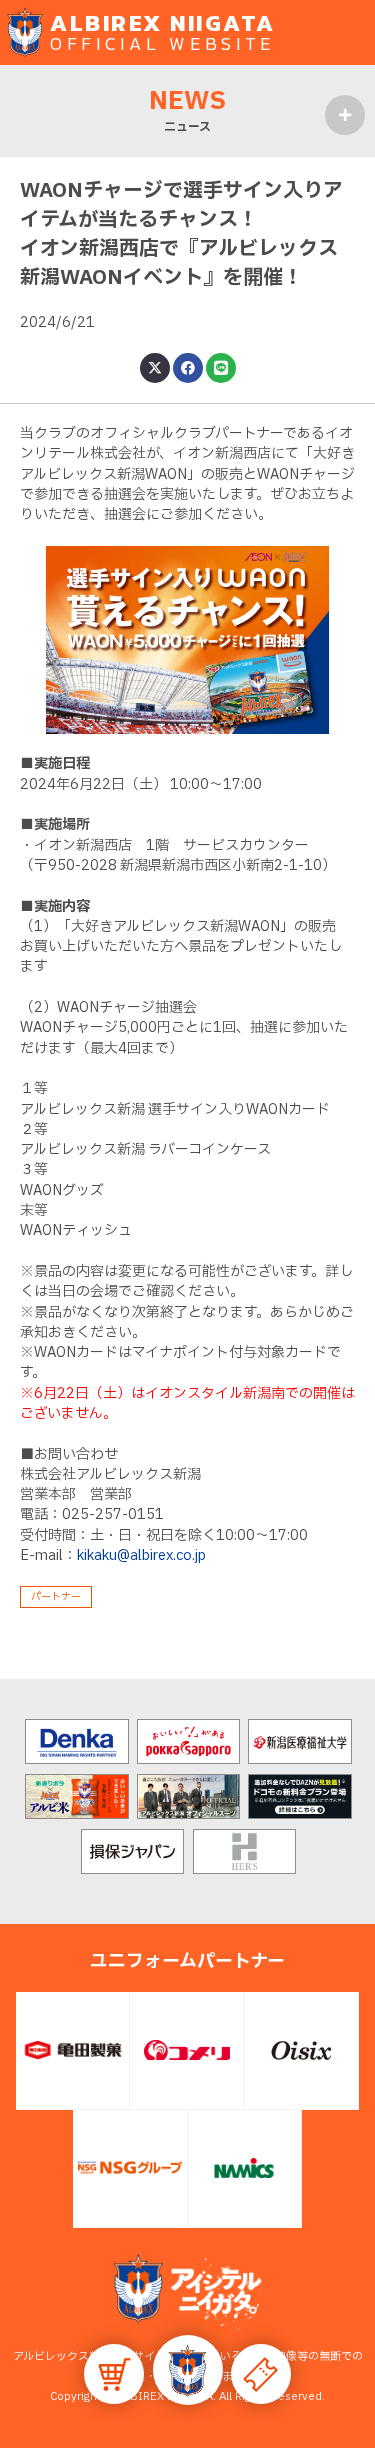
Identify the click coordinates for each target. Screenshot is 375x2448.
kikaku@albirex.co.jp (141, 1555)
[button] (188, 2370)
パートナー (56, 1596)
